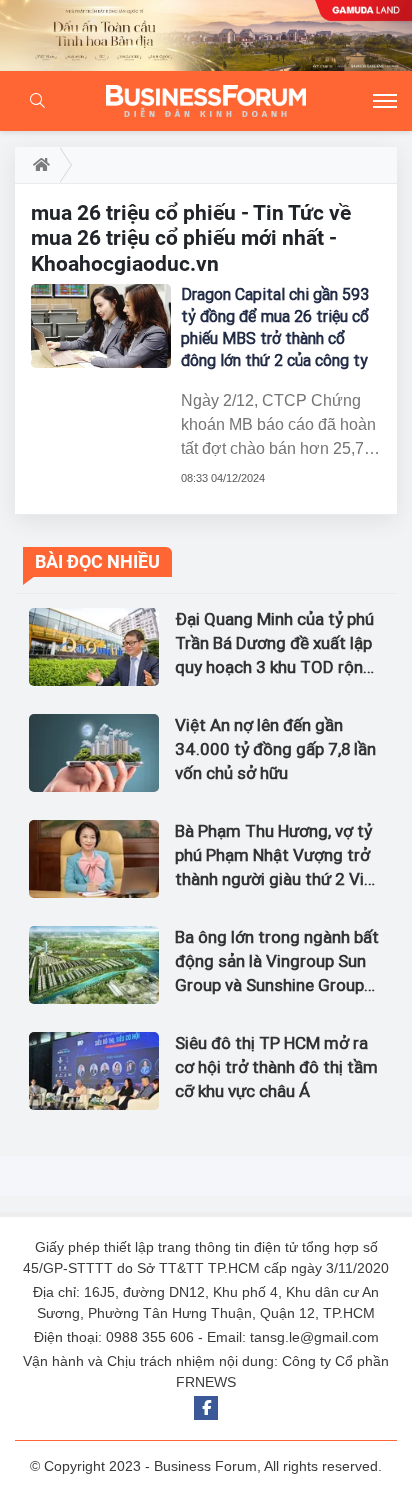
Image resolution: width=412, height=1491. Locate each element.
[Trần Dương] (206, 35)
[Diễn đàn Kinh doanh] (206, 101)
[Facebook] (206, 1408)
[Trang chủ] (37, 165)
